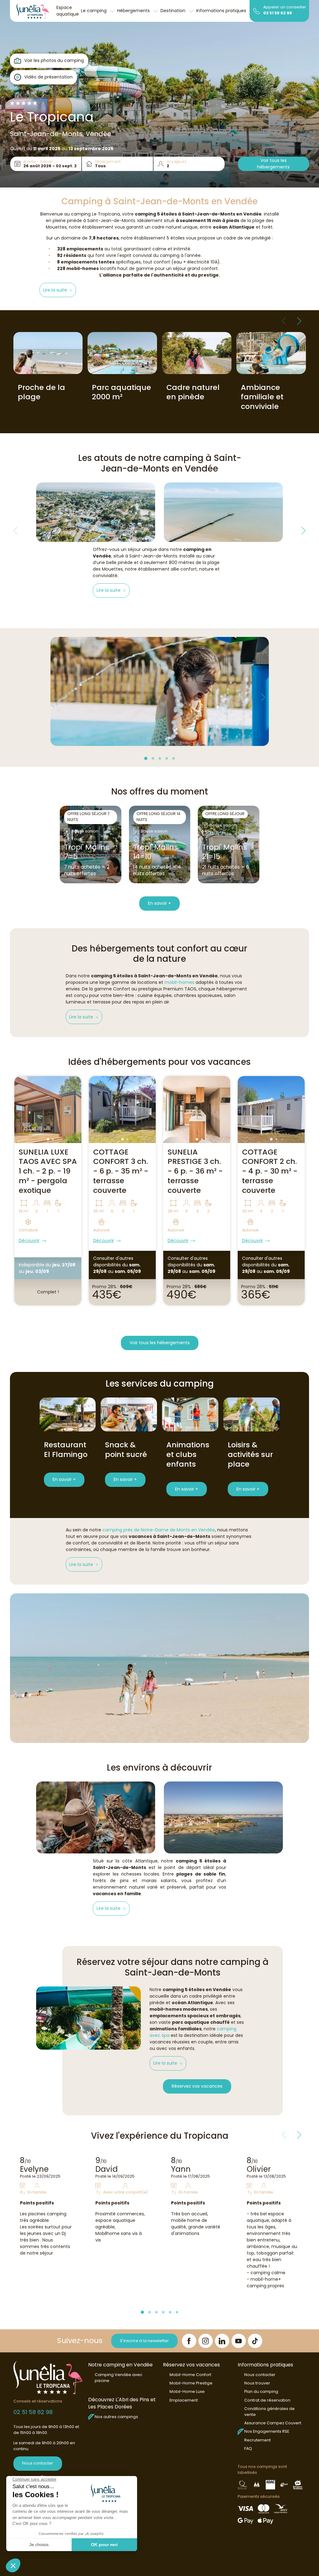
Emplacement (184, 2400)
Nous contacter (38, 2463)
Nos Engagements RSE (267, 2431)
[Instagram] (206, 2341)
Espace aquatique (68, 11)
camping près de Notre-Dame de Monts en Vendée (159, 1530)
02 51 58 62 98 (278, 13)
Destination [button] (174, 11)
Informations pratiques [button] (222, 11)
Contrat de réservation (267, 2400)
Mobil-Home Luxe (187, 2391)
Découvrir (29, 1241)
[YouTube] (239, 2341)
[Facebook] (189, 2341)
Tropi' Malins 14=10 (155, 852)
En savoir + (159, 903)
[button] (58, 290)
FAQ (248, 2448)
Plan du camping (261, 2391)
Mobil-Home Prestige (191, 2383)
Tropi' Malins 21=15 (225, 852)
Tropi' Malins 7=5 (87, 852)
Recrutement (257, 2440)
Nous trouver (257, 2383)
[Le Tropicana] (33, 11)
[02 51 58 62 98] (257, 11)
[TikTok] (255, 2341)
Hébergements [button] (134, 11)
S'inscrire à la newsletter (144, 2341)
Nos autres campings (116, 2417)
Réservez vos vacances (197, 2086)
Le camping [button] (94, 11)
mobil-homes (179, 982)
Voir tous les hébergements (273, 164)
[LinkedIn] (222, 2341)
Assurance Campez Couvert (273, 2423)
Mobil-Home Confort (190, 2375)
